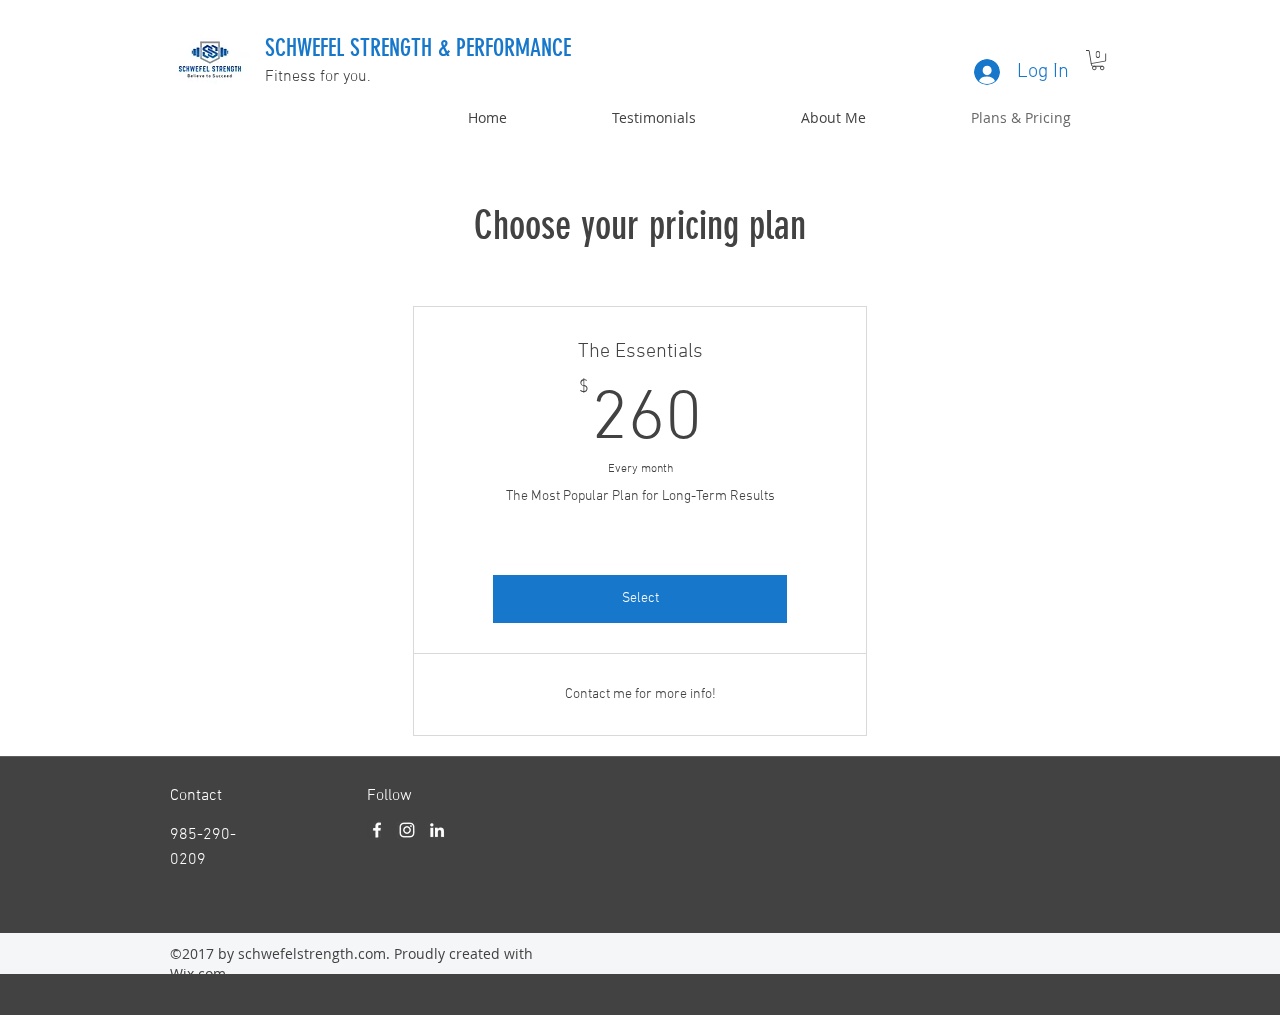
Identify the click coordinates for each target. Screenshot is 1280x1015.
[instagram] (407, 830)
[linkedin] (437, 830)
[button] (1098, 60)
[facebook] (377, 830)
